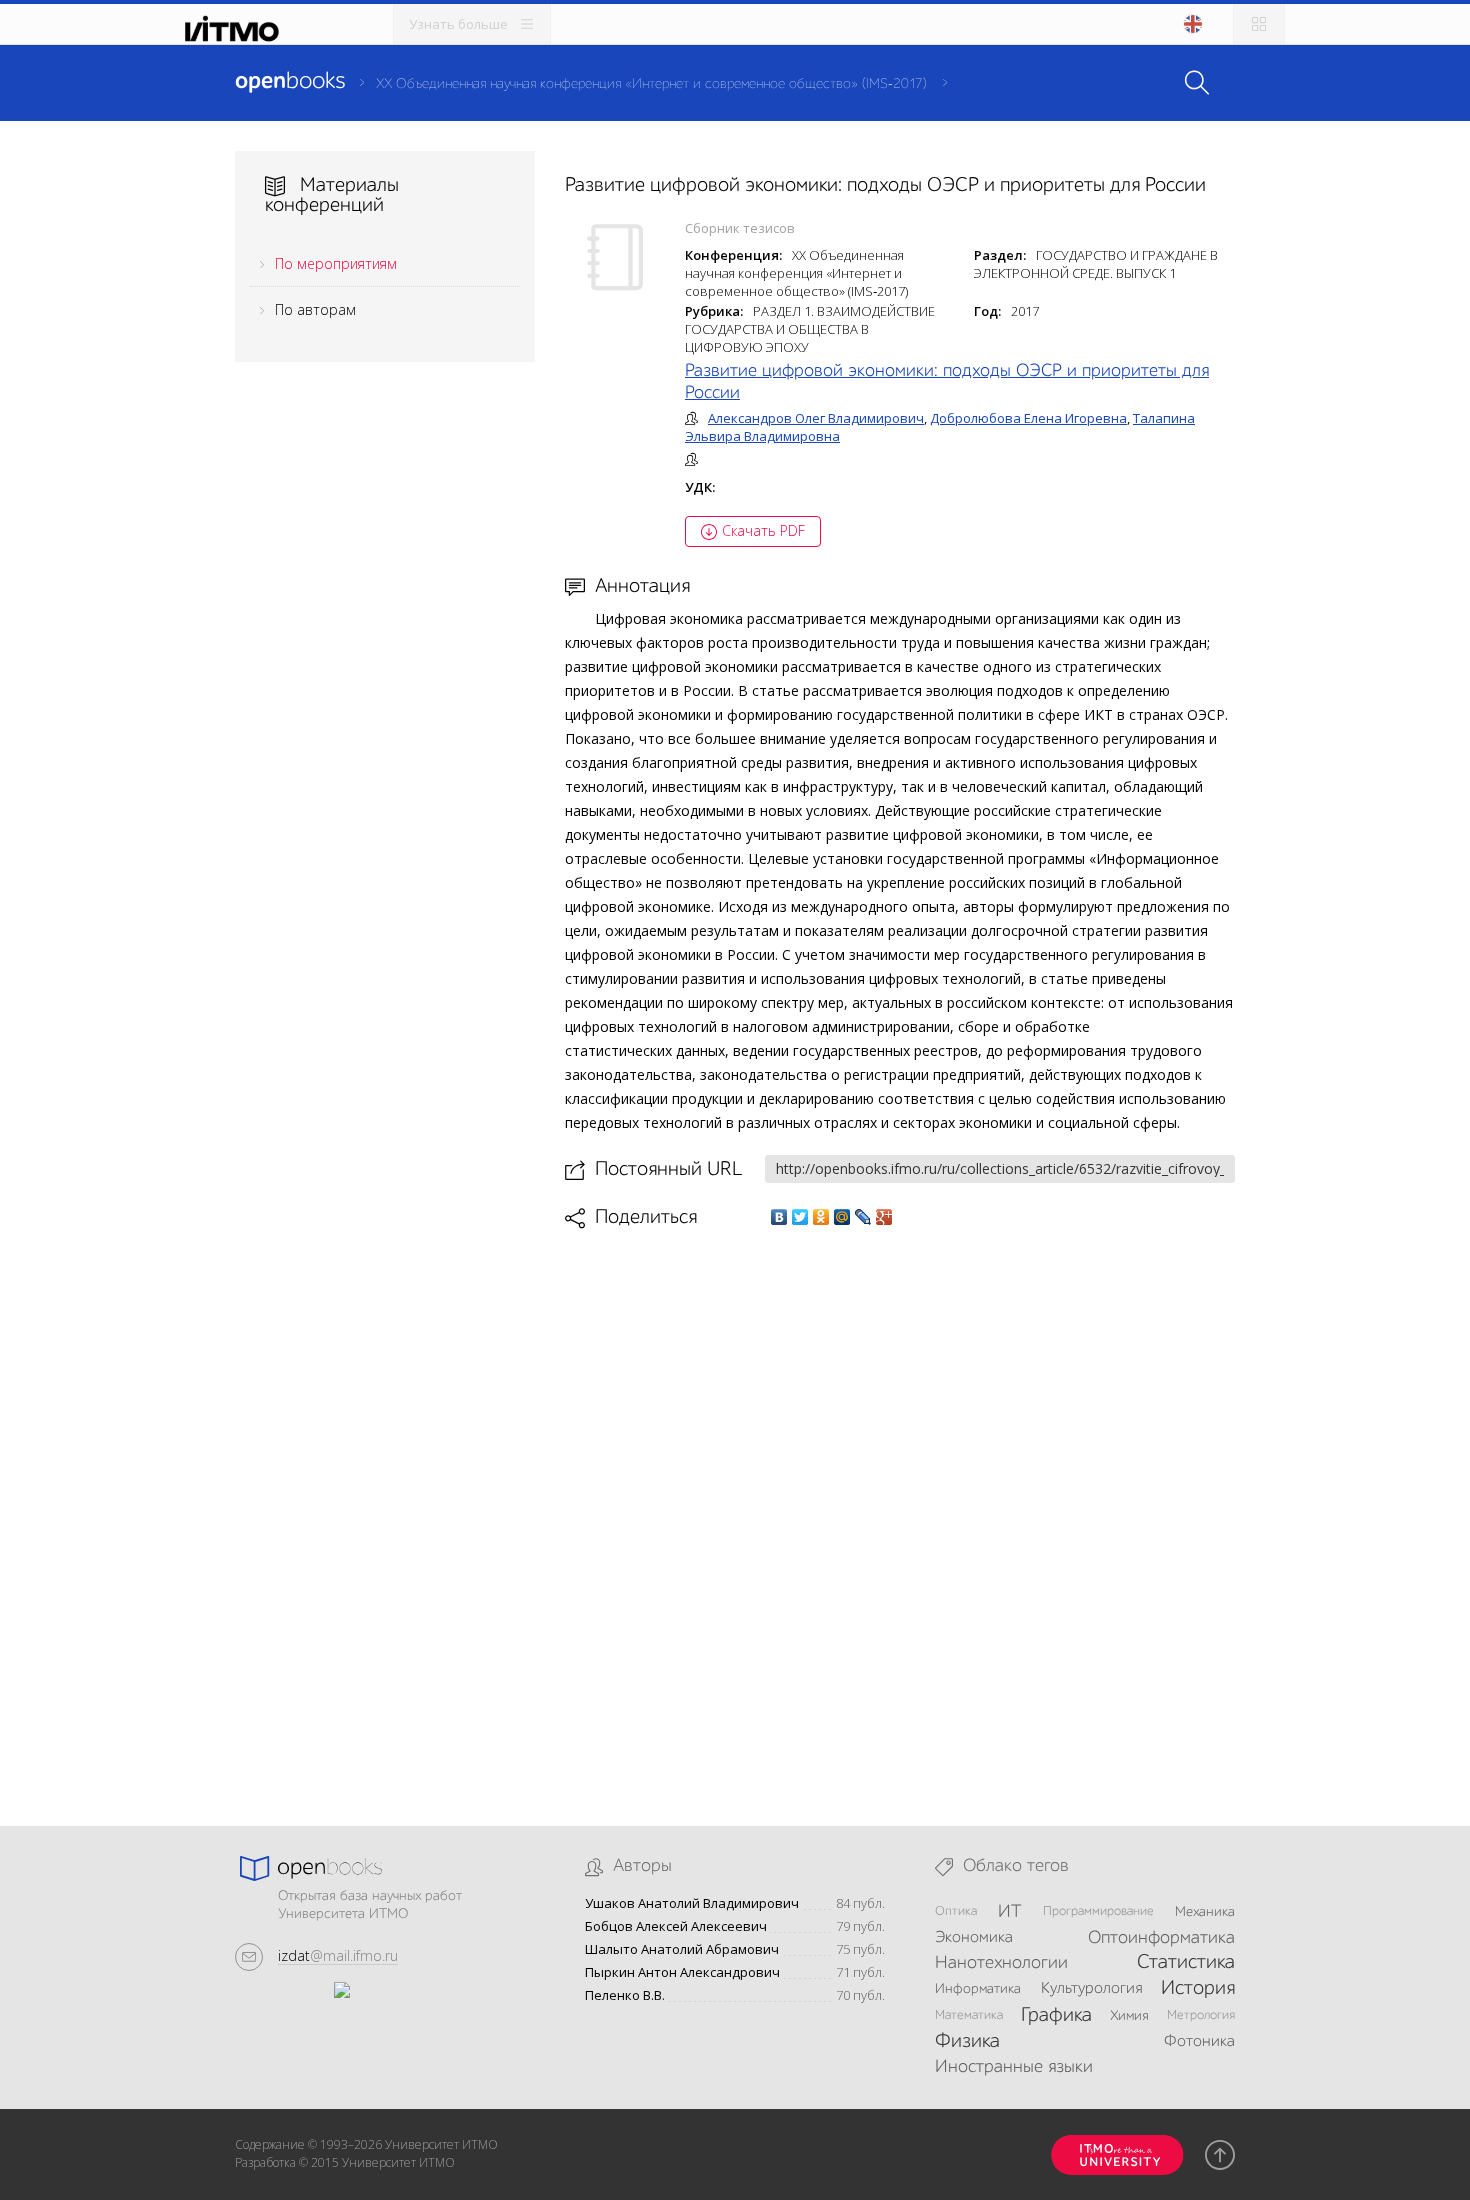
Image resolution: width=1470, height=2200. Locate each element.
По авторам (315, 309)
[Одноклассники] (821, 1217)
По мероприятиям (336, 263)
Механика (1205, 1912)
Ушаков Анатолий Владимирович (692, 1903)
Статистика (1186, 1963)
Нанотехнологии (1001, 1963)
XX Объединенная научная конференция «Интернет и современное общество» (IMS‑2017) (651, 84)
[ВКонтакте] (779, 1217)
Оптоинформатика (1161, 1938)
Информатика (978, 1989)
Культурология (1091, 1989)
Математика (969, 2015)
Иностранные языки (1014, 2067)
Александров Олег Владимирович (816, 418)
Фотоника (1199, 2042)
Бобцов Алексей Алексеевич (676, 1926)
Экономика (974, 1938)
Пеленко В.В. (625, 1995)
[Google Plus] (884, 1217)
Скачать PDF (763, 530)
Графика (1056, 2016)
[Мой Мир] (842, 1217)
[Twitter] (800, 1217)
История (1198, 1989)
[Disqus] (900, 1511)
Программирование (1098, 1911)
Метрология (1201, 2015)
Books (290, 82)
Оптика (956, 1911)
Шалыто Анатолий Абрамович (682, 1949)
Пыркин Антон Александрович (682, 1972)
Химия (1129, 2016)
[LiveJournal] (863, 1217)
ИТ (1010, 1912)
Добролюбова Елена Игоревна (1028, 418)
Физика (967, 2042)
